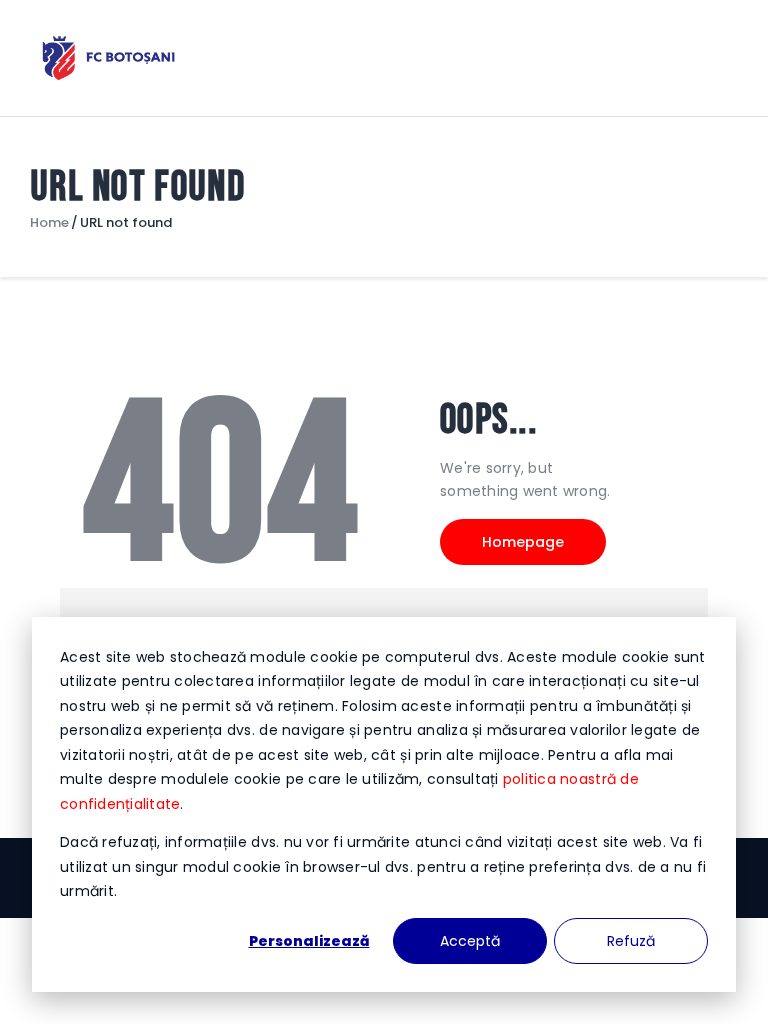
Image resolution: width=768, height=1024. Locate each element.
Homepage (523, 542)
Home (49, 223)
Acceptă (470, 941)
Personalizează (309, 941)
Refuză (631, 941)
